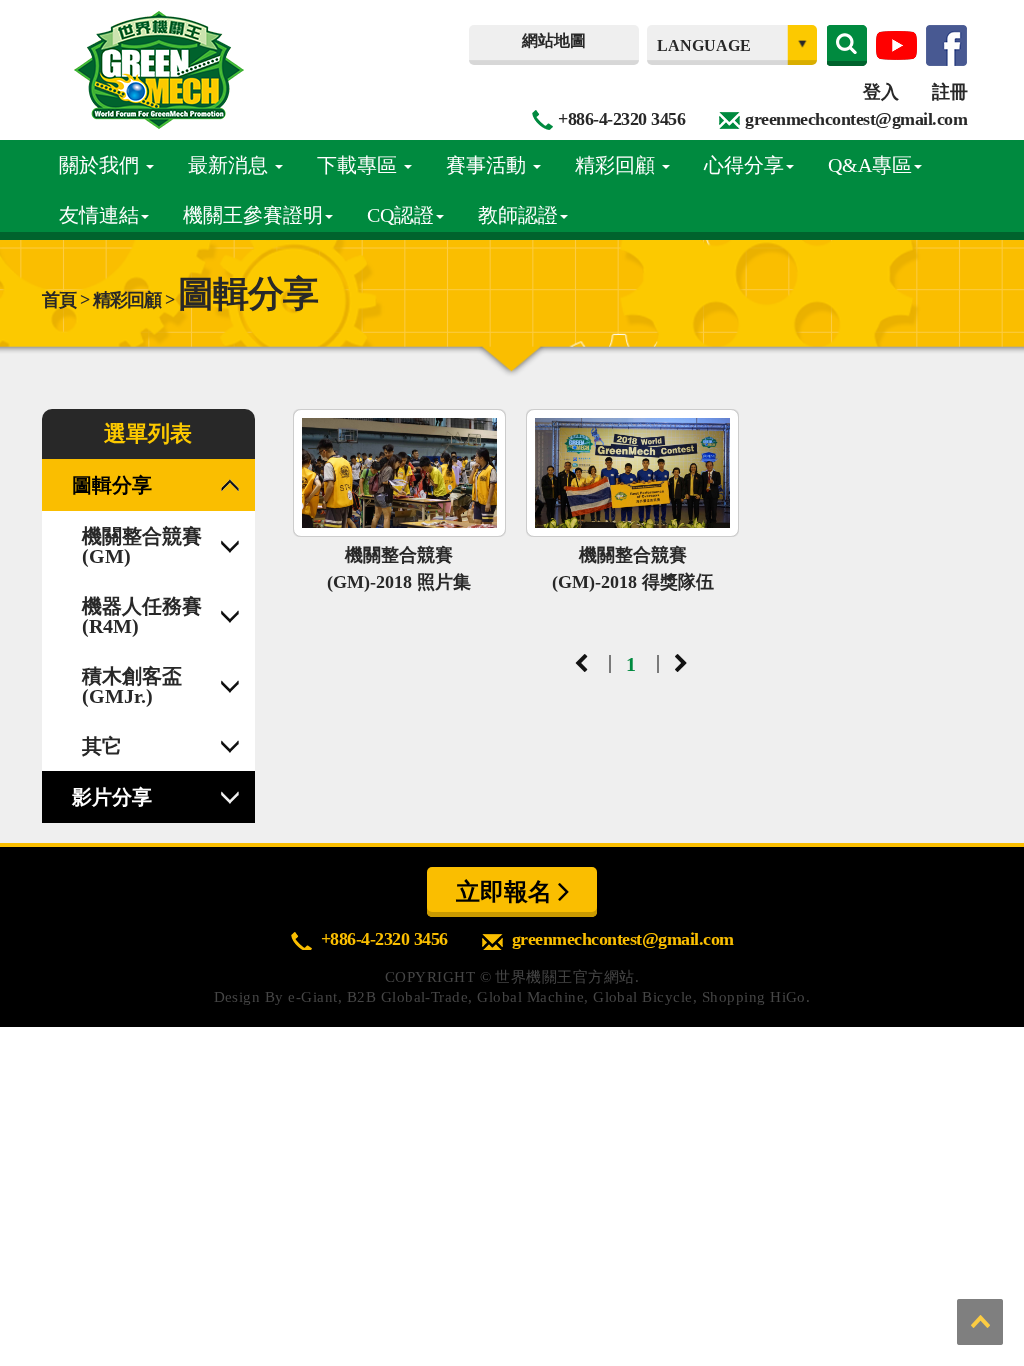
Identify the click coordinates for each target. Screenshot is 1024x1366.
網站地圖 (554, 40)
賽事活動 (488, 165)
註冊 (949, 92)
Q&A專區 (870, 165)
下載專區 (359, 165)
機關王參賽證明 (253, 215)
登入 (880, 92)
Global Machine (530, 997)
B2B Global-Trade (408, 997)
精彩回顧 (617, 165)
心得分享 (744, 165)
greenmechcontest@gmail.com (856, 119)
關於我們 (101, 165)
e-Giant (312, 997)
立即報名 (507, 892)
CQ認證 (400, 215)
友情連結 (99, 215)
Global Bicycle (643, 997)
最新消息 (230, 165)
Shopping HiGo (754, 997)
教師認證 (518, 215)
